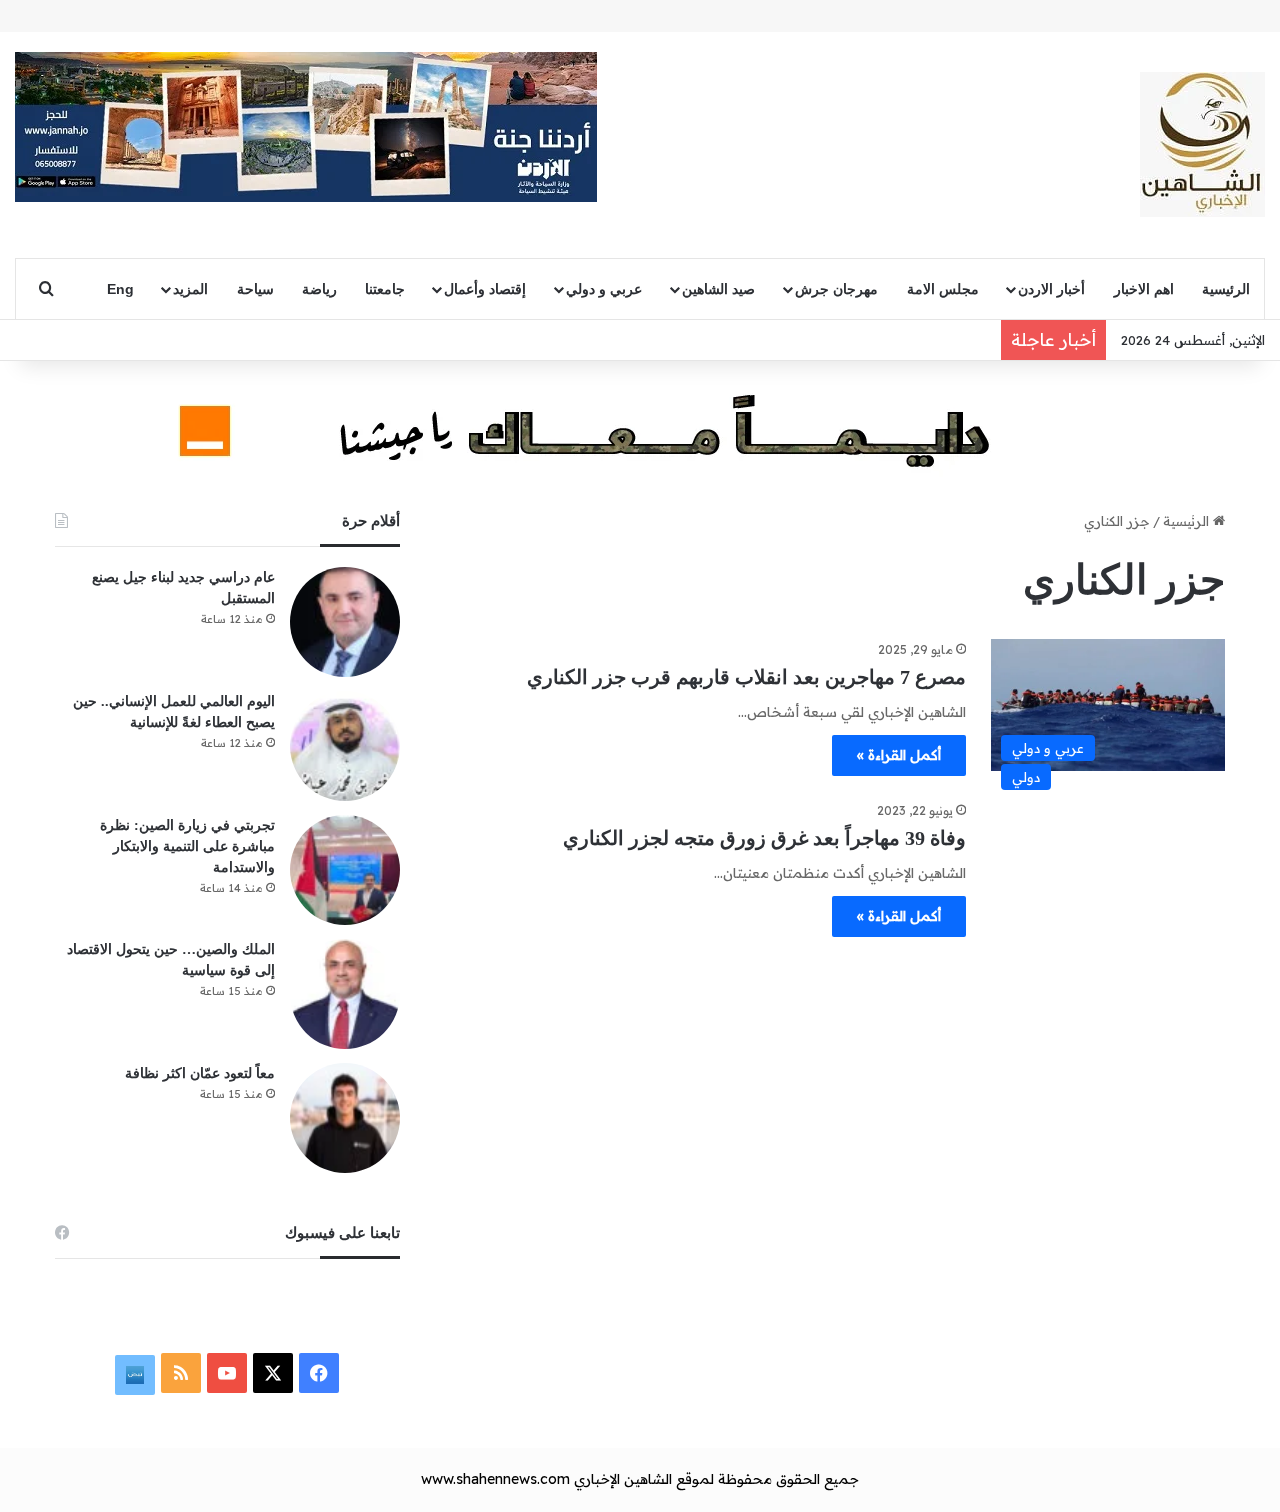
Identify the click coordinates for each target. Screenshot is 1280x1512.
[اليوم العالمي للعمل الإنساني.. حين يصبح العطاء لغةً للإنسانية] (345, 746)
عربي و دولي (604, 289)
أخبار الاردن (1051, 289)
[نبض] (135, 1375)
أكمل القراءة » (899, 755)
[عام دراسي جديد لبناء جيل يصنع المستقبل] (345, 622)
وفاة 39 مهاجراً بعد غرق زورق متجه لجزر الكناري (764, 838)
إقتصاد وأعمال (485, 289)
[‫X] (273, 1373)
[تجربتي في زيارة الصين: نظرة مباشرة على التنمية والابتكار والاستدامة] (345, 870)
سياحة (255, 289)
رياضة (319, 289)
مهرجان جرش (836, 289)
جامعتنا (385, 289)
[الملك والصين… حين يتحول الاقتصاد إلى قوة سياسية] (345, 994)
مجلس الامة (943, 289)
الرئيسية (1226, 289)
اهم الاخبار (1144, 289)
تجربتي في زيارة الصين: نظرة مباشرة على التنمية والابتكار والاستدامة (187, 846)
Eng (120, 289)
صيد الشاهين (718, 289)
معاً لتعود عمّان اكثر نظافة (200, 1073)
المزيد (190, 289)
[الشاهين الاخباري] (1202, 144)
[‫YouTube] (227, 1373)
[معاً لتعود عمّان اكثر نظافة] (345, 1118)
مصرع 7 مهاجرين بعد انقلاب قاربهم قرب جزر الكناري (746, 677)
